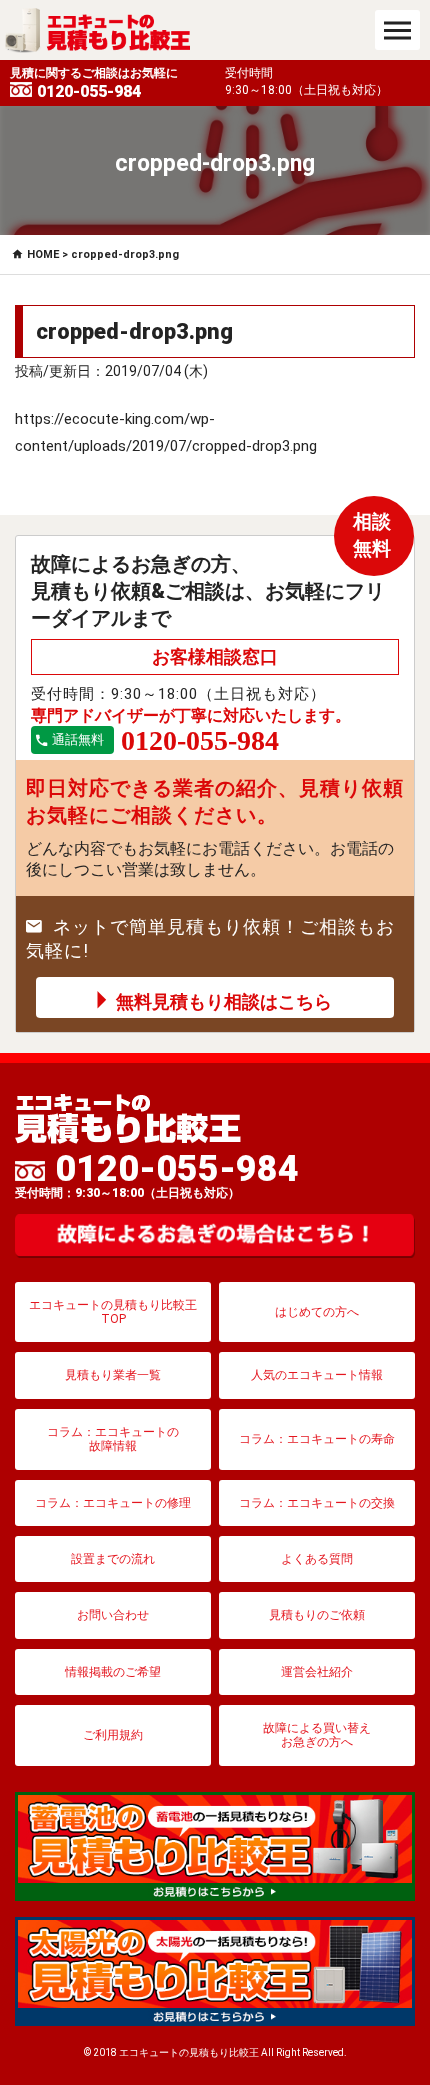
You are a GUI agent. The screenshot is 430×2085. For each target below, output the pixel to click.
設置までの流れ (113, 1559)
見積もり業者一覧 (113, 1375)
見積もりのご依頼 (317, 1615)
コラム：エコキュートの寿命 (317, 1439)
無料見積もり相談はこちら (224, 1001)
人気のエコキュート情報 (317, 1375)
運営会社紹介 (317, 1672)
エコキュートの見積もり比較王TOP (113, 1312)
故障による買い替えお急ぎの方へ (317, 1735)
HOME (43, 254)
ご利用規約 (113, 1735)
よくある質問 (317, 1559)
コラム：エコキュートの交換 (317, 1503)
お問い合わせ (113, 1615)
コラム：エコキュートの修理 (113, 1503)
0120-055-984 (157, 1175)
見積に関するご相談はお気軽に (94, 83)
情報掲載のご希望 (113, 1672)
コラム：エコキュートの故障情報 (113, 1439)
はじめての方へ (317, 1312)
